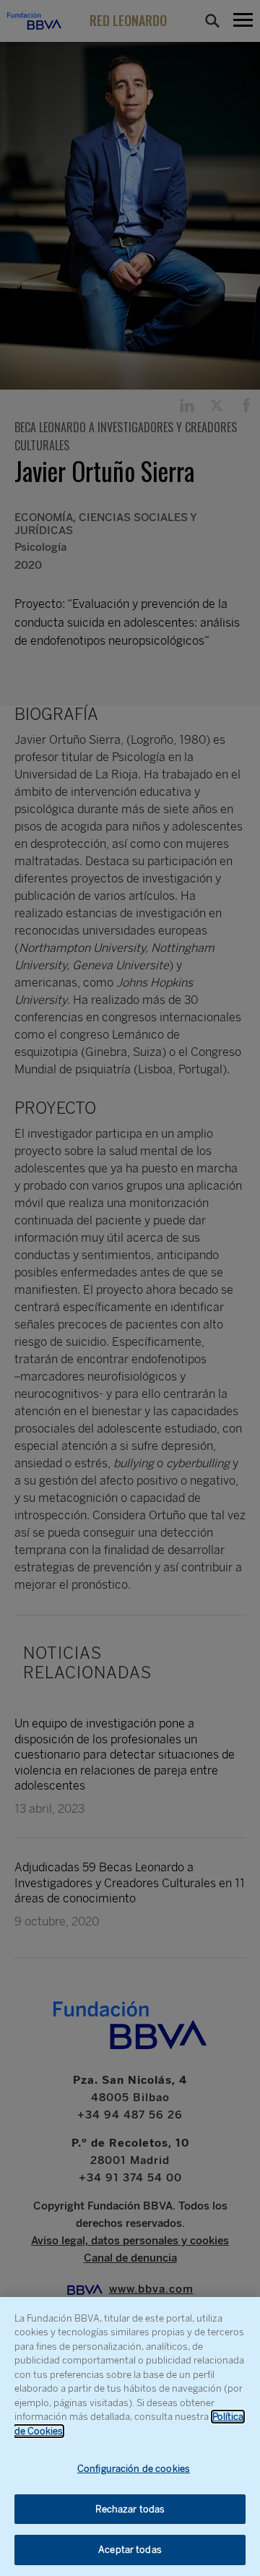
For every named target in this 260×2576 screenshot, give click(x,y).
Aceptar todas (130, 2550)
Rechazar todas (130, 2509)
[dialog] (130, 2437)
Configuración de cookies (134, 2469)
